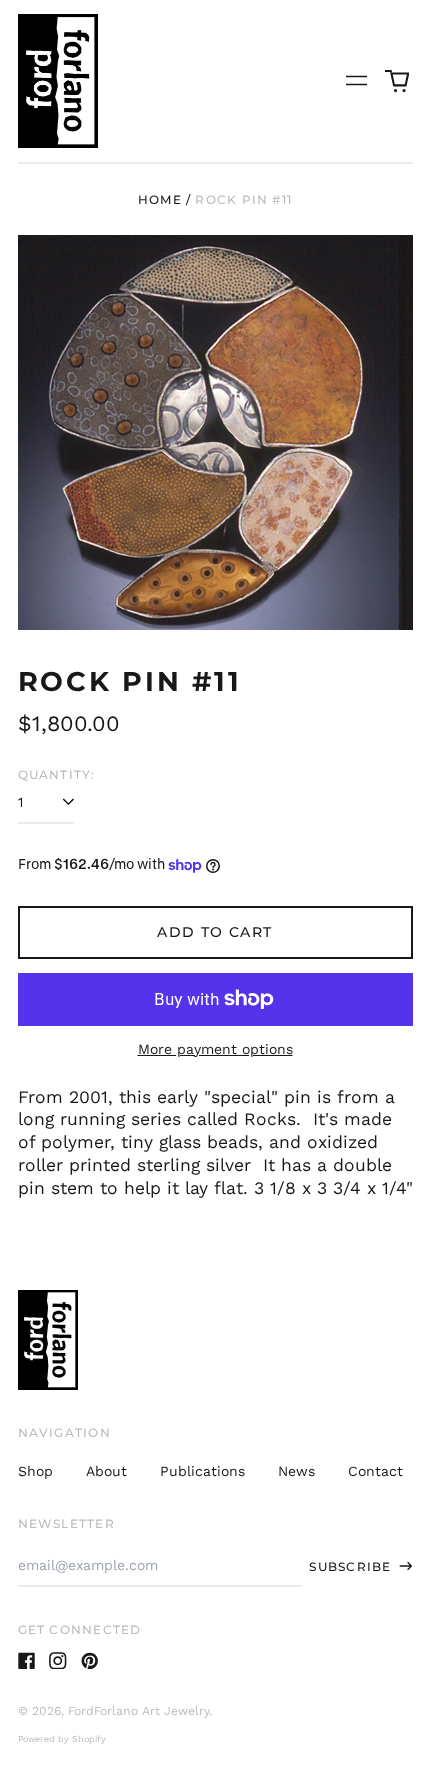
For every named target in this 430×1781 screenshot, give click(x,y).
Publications (202, 1471)
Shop (35, 1471)
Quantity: (57, 774)
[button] (397, 81)
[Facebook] (27, 1661)
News (296, 1471)
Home (160, 199)
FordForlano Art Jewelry (138, 1711)
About (106, 1471)
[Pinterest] (90, 1661)
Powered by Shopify (62, 1739)
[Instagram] (58, 1661)
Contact (375, 1471)
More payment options (215, 1049)
